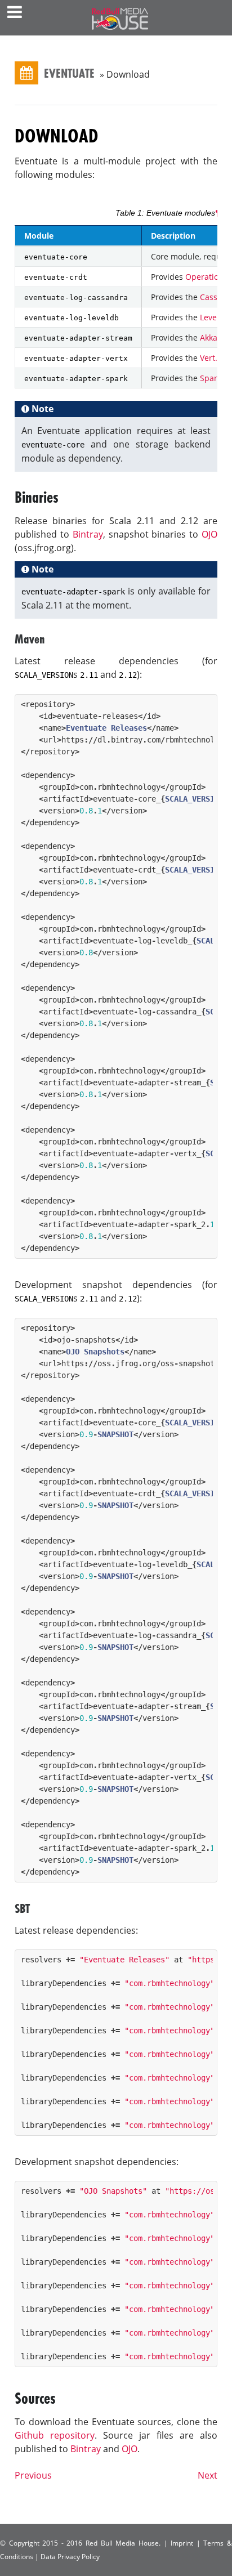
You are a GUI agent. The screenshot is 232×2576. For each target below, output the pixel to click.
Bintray (88, 534)
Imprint (182, 2543)
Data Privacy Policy (70, 2557)
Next (208, 2475)
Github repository (55, 2435)
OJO (209, 534)
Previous (33, 2475)
